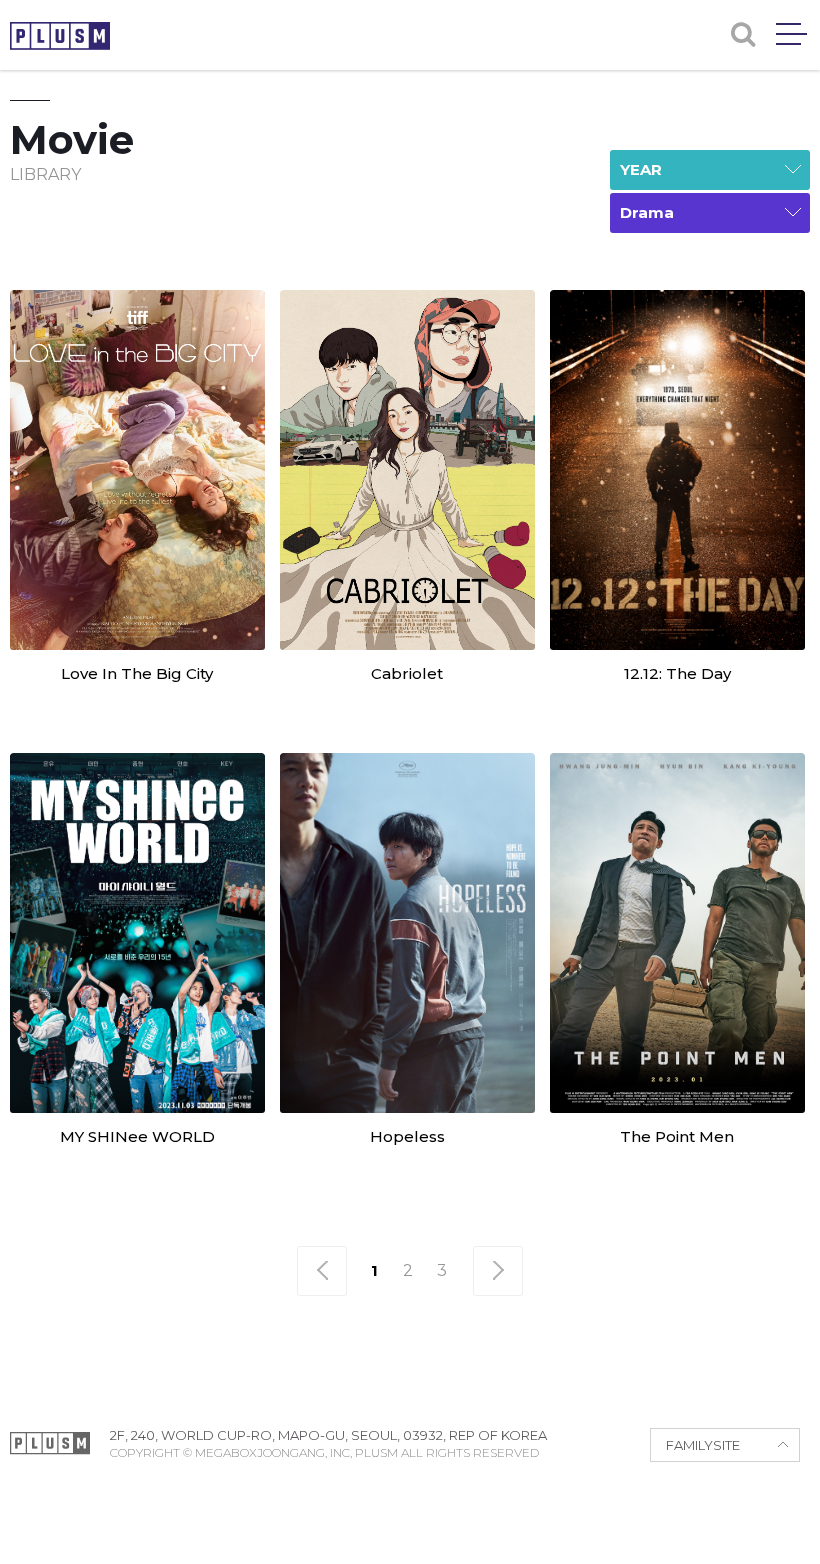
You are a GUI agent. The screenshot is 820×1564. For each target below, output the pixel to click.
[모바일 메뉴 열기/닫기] (791, 34)
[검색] (743, 34)
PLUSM (60, 36)
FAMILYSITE (703, 1445)
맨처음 (322, 1271)
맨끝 (498, 1271)
